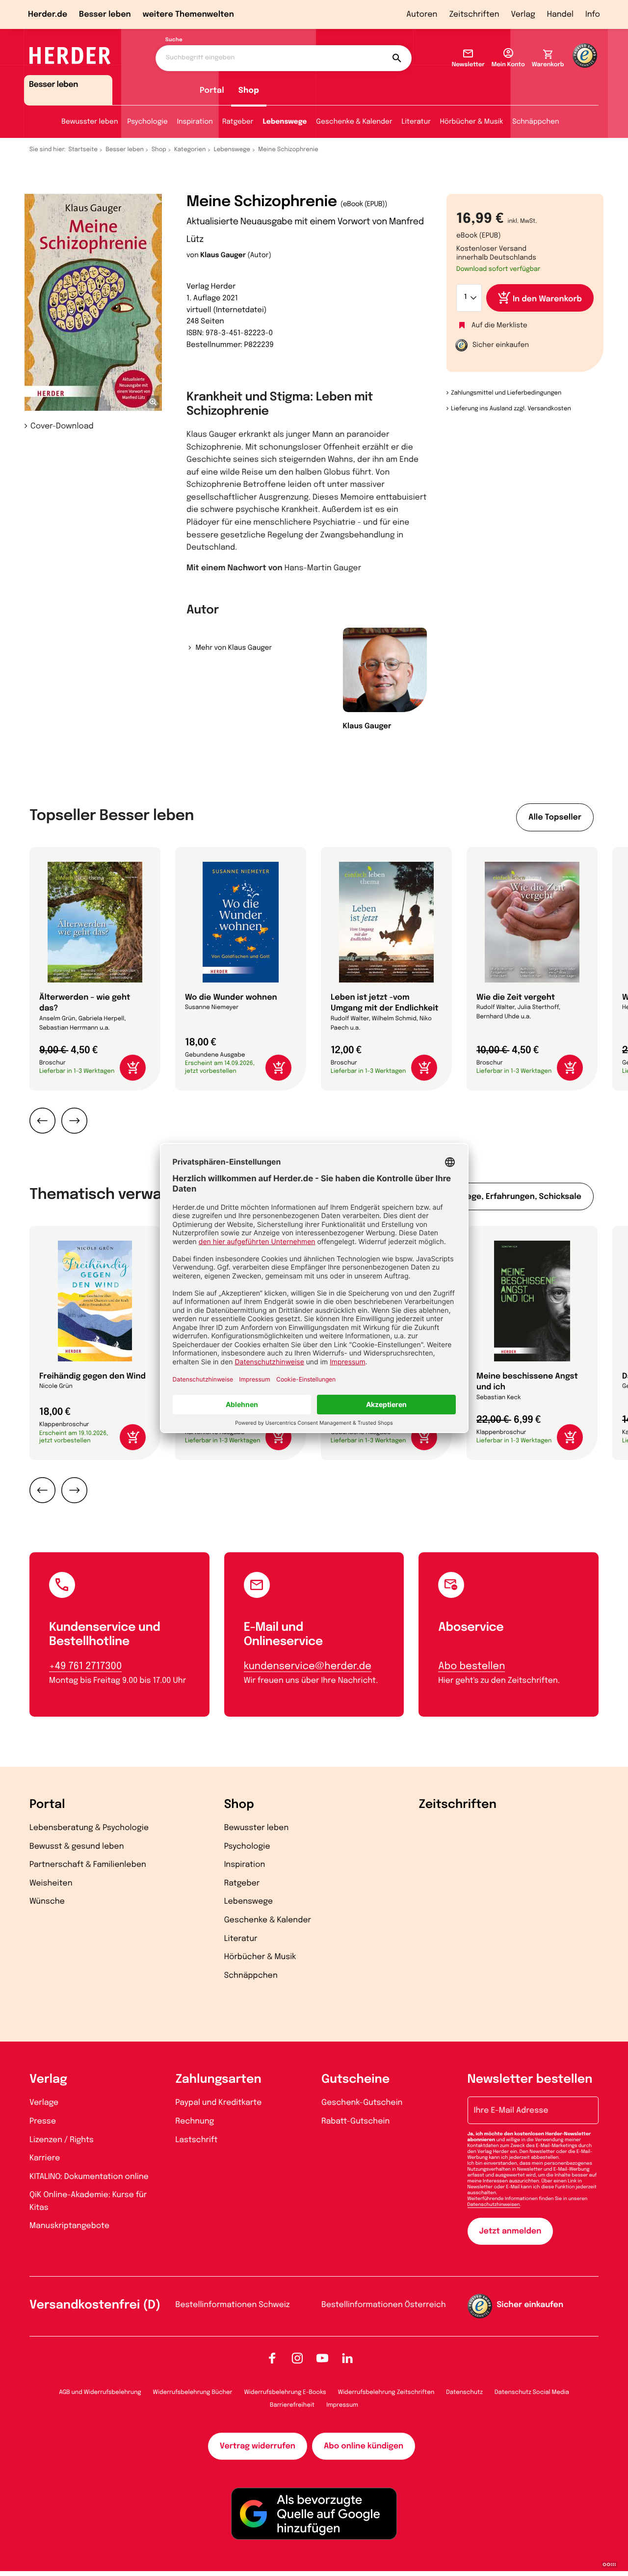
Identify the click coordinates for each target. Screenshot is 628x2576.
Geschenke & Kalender (354, 122)
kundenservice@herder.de (308, 1666)
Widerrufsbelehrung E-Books (285, 2392)
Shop (249, 91)
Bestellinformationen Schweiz (233, 2305)
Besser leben (105, 14)
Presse (43, 2121)
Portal (212, 91)
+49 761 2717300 (85, 1666)
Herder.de (48, 14)
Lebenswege (285, 122)
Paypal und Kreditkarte (219, 2103)
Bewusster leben (90, 122)
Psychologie (147, 122)
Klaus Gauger (223, 256)
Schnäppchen (536, 122)
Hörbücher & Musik (471, 122)
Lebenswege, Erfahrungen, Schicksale (507, 1197)
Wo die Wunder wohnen (231, 997)
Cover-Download (62, 426)
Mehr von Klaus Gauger (234, 648)
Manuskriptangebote (69, 2226)
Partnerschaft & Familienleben (88, 1865)
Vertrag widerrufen (258, 2446)
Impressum (342, 2405)
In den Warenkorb (547, 299)
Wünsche (47, 1901)
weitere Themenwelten (188, 14)
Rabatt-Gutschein (355, 2121)
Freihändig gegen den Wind (92, 1376)
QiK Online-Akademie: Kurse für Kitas (88, 2201)
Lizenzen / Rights (62, 2140)
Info (593, 14)
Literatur (416, 122)
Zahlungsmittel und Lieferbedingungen (506, 393)
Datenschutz (464, 2392)
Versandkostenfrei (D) (95, 2305)
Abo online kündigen (364, 2446)
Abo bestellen (471, 1666)
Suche (174, 40)
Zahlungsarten (219, 2080)
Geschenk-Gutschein (362, 2103)
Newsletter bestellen (530, 2080)
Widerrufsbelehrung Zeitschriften (386, 2392)
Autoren (422, 14)
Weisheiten (51, 1883)
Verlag (523, 14)
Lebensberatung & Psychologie (89, 1828)
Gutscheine (355, 2080)
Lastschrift (197, 2140)
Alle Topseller (555, 817)
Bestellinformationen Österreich (384, 2305)
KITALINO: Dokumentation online (89, 2177)
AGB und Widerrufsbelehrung (100, 2392)
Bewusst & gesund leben (77, 1846)
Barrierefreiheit (292, 2405)
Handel (560, 14)
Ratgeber (238, 122)
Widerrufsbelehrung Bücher (193, 2392)
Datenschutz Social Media (532, 2392)
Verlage (44, 2103)
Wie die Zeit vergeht (516, 997)
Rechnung (195, 2121)
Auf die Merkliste (499, 326)
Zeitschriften (474, 14)
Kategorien (190, 150)
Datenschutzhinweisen (494, 2205)
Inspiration (195, 122)
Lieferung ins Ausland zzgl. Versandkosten (511, 409)
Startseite (83, 150)
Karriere (45, 2158)
